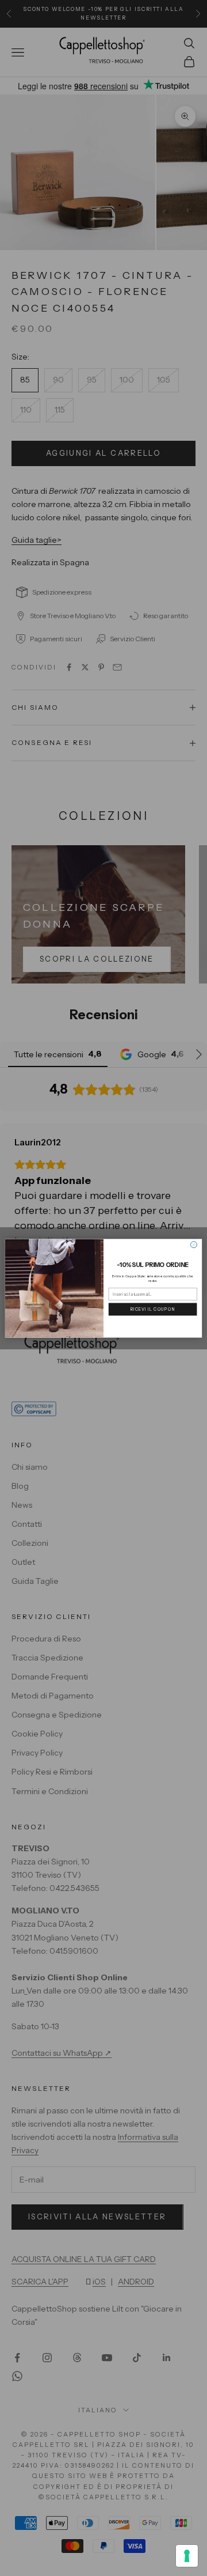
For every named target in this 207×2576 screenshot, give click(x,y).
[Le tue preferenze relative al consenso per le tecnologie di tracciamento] (187, 2556)
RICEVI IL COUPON (153, 1309)
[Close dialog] (193, 1244)
